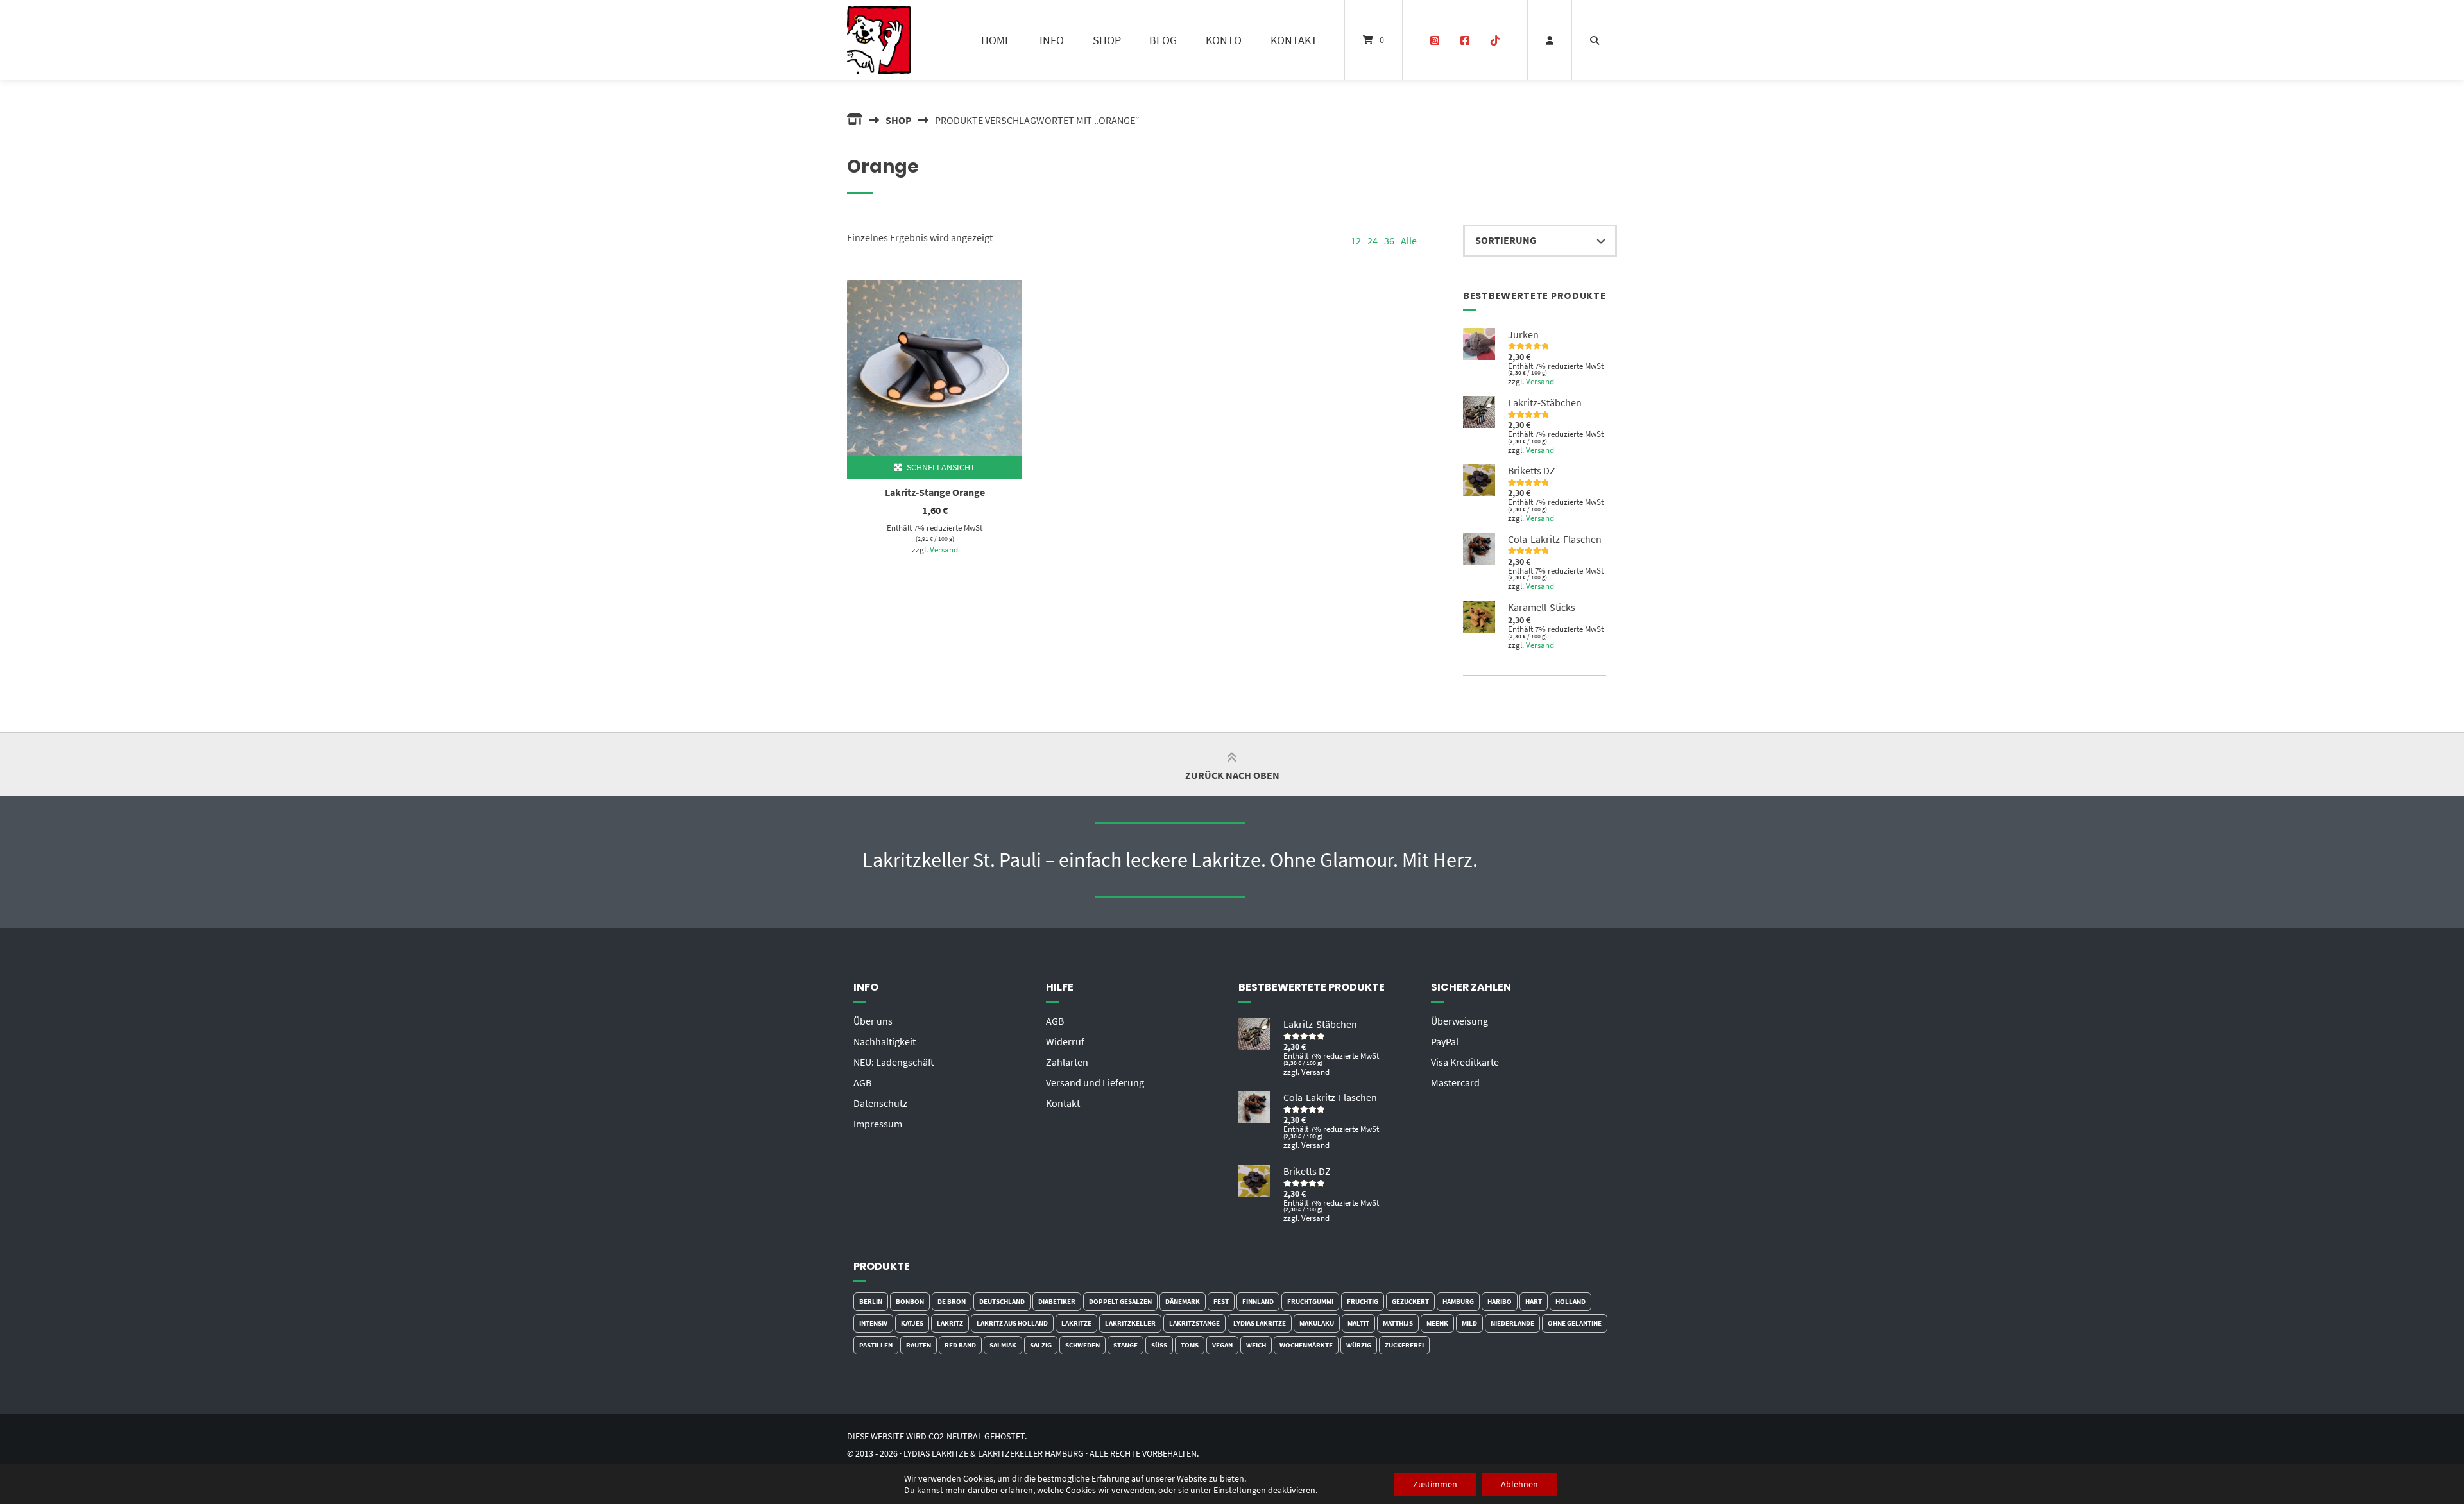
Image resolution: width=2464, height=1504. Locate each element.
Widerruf (1065, 1041)
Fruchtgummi (1310, 1301)
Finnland (1258, 1301)
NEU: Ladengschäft (894, 1062)
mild (1469, 1323)
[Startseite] (879, 40)
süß (1159, 1345)
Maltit (1358, 1323)
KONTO (1224, 40)
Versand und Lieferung (1095, 1082)
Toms (1190, 1345)
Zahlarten (1067, 1062)
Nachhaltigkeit (885, 1041)
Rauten (919, 1345)
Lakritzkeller (1130, 1323)
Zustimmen (1435, 1484)
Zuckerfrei (1404, 1345)
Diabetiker (1057, 1301)
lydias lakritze (1260, 1323)
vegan (1222, 1345)
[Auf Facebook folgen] (1465, 40)
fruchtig (1363, 1301)
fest (1221, 1301)
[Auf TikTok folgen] (1495, 40)
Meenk (1437, 1323)
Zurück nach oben (1232, 775)
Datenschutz (880, 1103)
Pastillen (876, 1345)
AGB (862, 1082)
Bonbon (910, 1301)
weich (1256, 1345)
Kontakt (1063, 1103)
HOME (996, 40)
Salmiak (1003, 1345)
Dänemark (1183, 1301)
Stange (1125, 1345)
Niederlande (1512, 1323)
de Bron (952, 1301)
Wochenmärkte (1306, 1345)
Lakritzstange (1194, 1323)
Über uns (873, 1021)
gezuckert (1410, 1301)
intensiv (873, 1323)
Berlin (871, 1301)
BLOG (1163, 40)
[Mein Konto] (1550, 40)
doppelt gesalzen (1120, 1301)
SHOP (1107, 40)
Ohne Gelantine (1575, 1323)
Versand (944, 549)
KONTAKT (1294, 40)
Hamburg (1458, 1301)
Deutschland (1002, 1301)
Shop (899, 120)
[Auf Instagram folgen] (1435, 40)
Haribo (1500, 1301)
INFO (1052, 40)
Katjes (912, 1323)
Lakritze (1076, 1323)
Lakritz (950, 1323)
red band (960, 1345)
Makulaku (1317, 1323)
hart (1534, 1301)
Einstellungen (1240, 1490)
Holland (1570, 1301)
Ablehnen (1519, 1484)
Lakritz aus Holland (1012, 1323)
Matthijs (1398, 1323)
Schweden (1082, 1345)
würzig (1359, 1345)
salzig (1041, 1345)
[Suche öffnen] (1595, 40)
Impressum (878, 1124)
